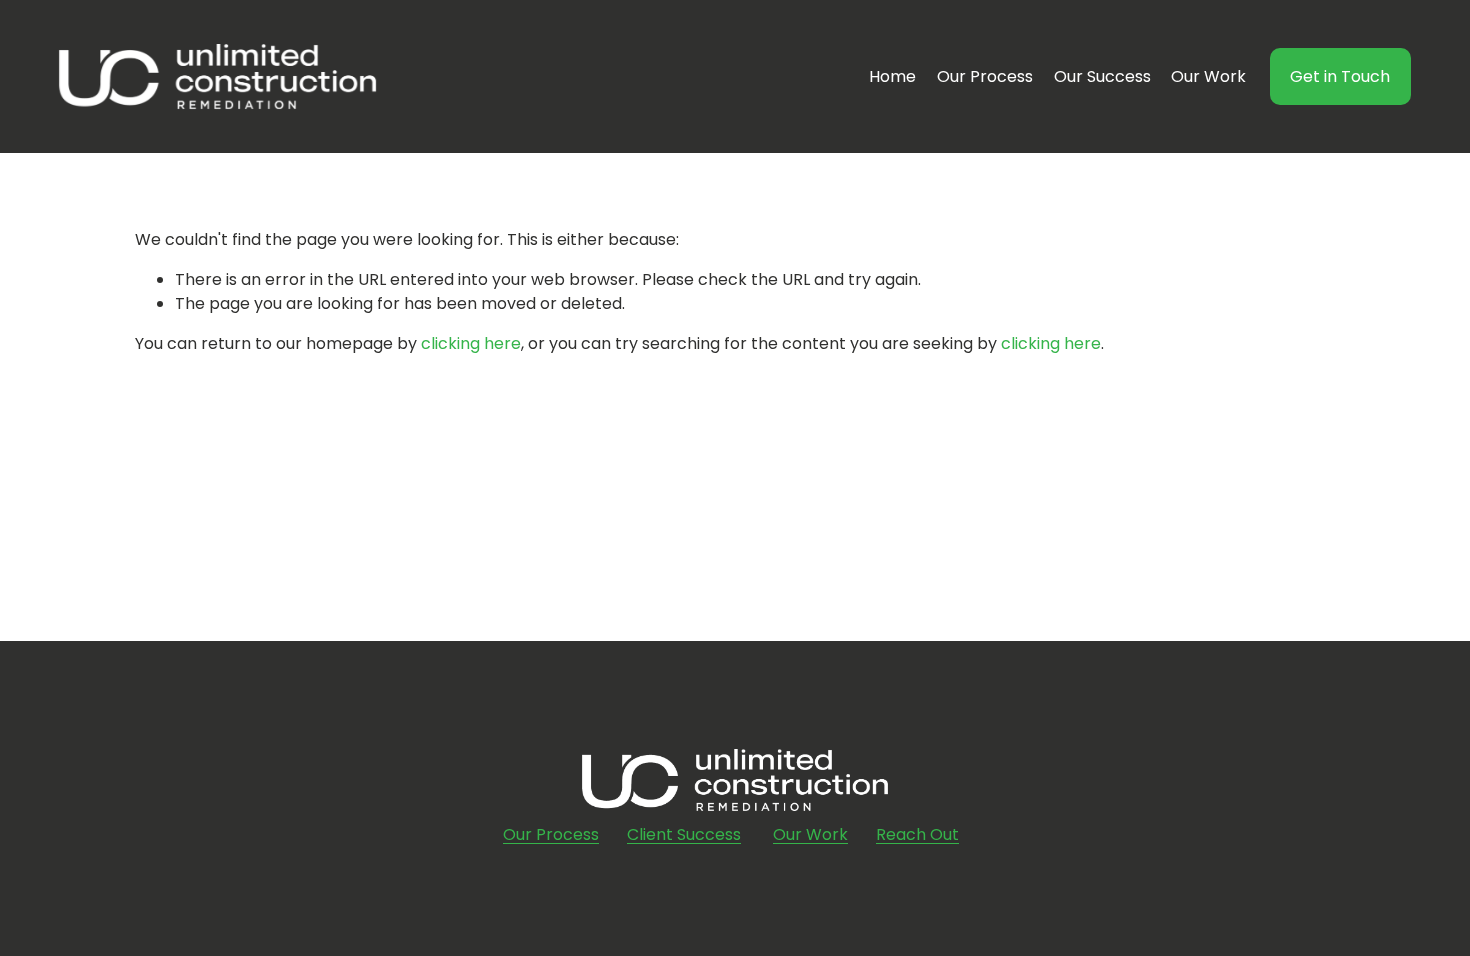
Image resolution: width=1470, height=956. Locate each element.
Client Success (684, 834)
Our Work (1208, 76)
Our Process (985, 76)
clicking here (471, 343)
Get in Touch (1340, 76)
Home (892, 76)
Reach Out (917, 834)
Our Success (1102, 76)
